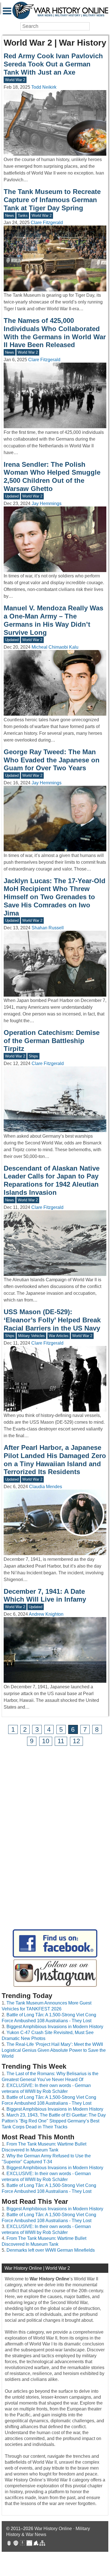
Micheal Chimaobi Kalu (55, 647)
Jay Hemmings (47, 504)
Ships (33, 1056)
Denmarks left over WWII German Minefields (51, 2250)
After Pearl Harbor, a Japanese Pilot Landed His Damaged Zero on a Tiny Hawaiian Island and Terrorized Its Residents (55, 1460)
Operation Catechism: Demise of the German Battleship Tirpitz (52, 1041)
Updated (12, 496)
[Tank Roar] (29, 2544)
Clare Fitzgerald (47, 223)
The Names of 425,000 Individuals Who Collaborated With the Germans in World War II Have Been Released (55, 333)
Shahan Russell (48, 928)
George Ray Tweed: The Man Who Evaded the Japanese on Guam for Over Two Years (52, 760)
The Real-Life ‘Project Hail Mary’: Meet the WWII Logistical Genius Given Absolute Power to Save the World (54, 2050)
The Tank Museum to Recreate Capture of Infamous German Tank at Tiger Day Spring (52, 200)
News (10, 216)
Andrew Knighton (46, 1614)
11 (61, 1741)
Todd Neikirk (44, 87)
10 (46, 1741)
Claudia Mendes (46, 1487)
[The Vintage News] (9, 2544)
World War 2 (15, 80)
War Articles (59, 1336)
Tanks (23, 216)
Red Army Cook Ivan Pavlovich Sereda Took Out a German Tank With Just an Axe (53, 64)
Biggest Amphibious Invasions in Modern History (55, 2027)
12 (76, 1741)
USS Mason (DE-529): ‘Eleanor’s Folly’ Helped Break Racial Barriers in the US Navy (52, 1320)
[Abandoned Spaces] (23, 2544)
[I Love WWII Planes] (36, 2544)
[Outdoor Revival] (16, 2544)
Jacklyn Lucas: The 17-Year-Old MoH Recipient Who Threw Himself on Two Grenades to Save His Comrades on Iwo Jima (55, 897)
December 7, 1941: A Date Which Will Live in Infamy (45, 1595)
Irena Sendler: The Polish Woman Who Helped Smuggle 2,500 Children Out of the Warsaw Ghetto (52, 476)
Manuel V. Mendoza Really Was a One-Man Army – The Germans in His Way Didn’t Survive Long (53, 620)
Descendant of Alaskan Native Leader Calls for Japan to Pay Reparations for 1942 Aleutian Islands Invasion (52, 1180)
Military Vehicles (31, 1336)
